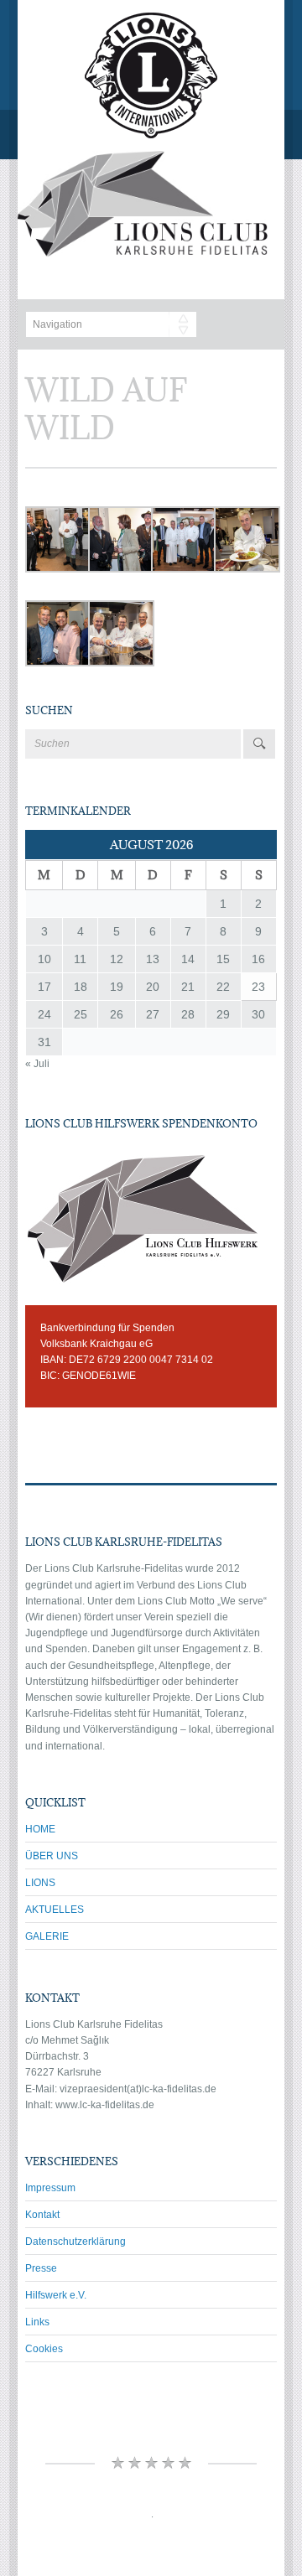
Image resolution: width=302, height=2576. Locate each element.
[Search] (259, 744)
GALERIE (47, 1936)
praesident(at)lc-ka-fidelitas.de (147, 2089)
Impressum (50, 2188)
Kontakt (42, 2215)
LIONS (40, 1883)
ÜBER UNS (52, 1856)
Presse (41, 2268)
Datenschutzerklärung (75, 2242)
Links (37, 2322)
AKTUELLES (55, 1910)
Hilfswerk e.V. (56, 2295)
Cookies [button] (44, 2349)
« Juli (37, 1064)
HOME (40, 1829)
